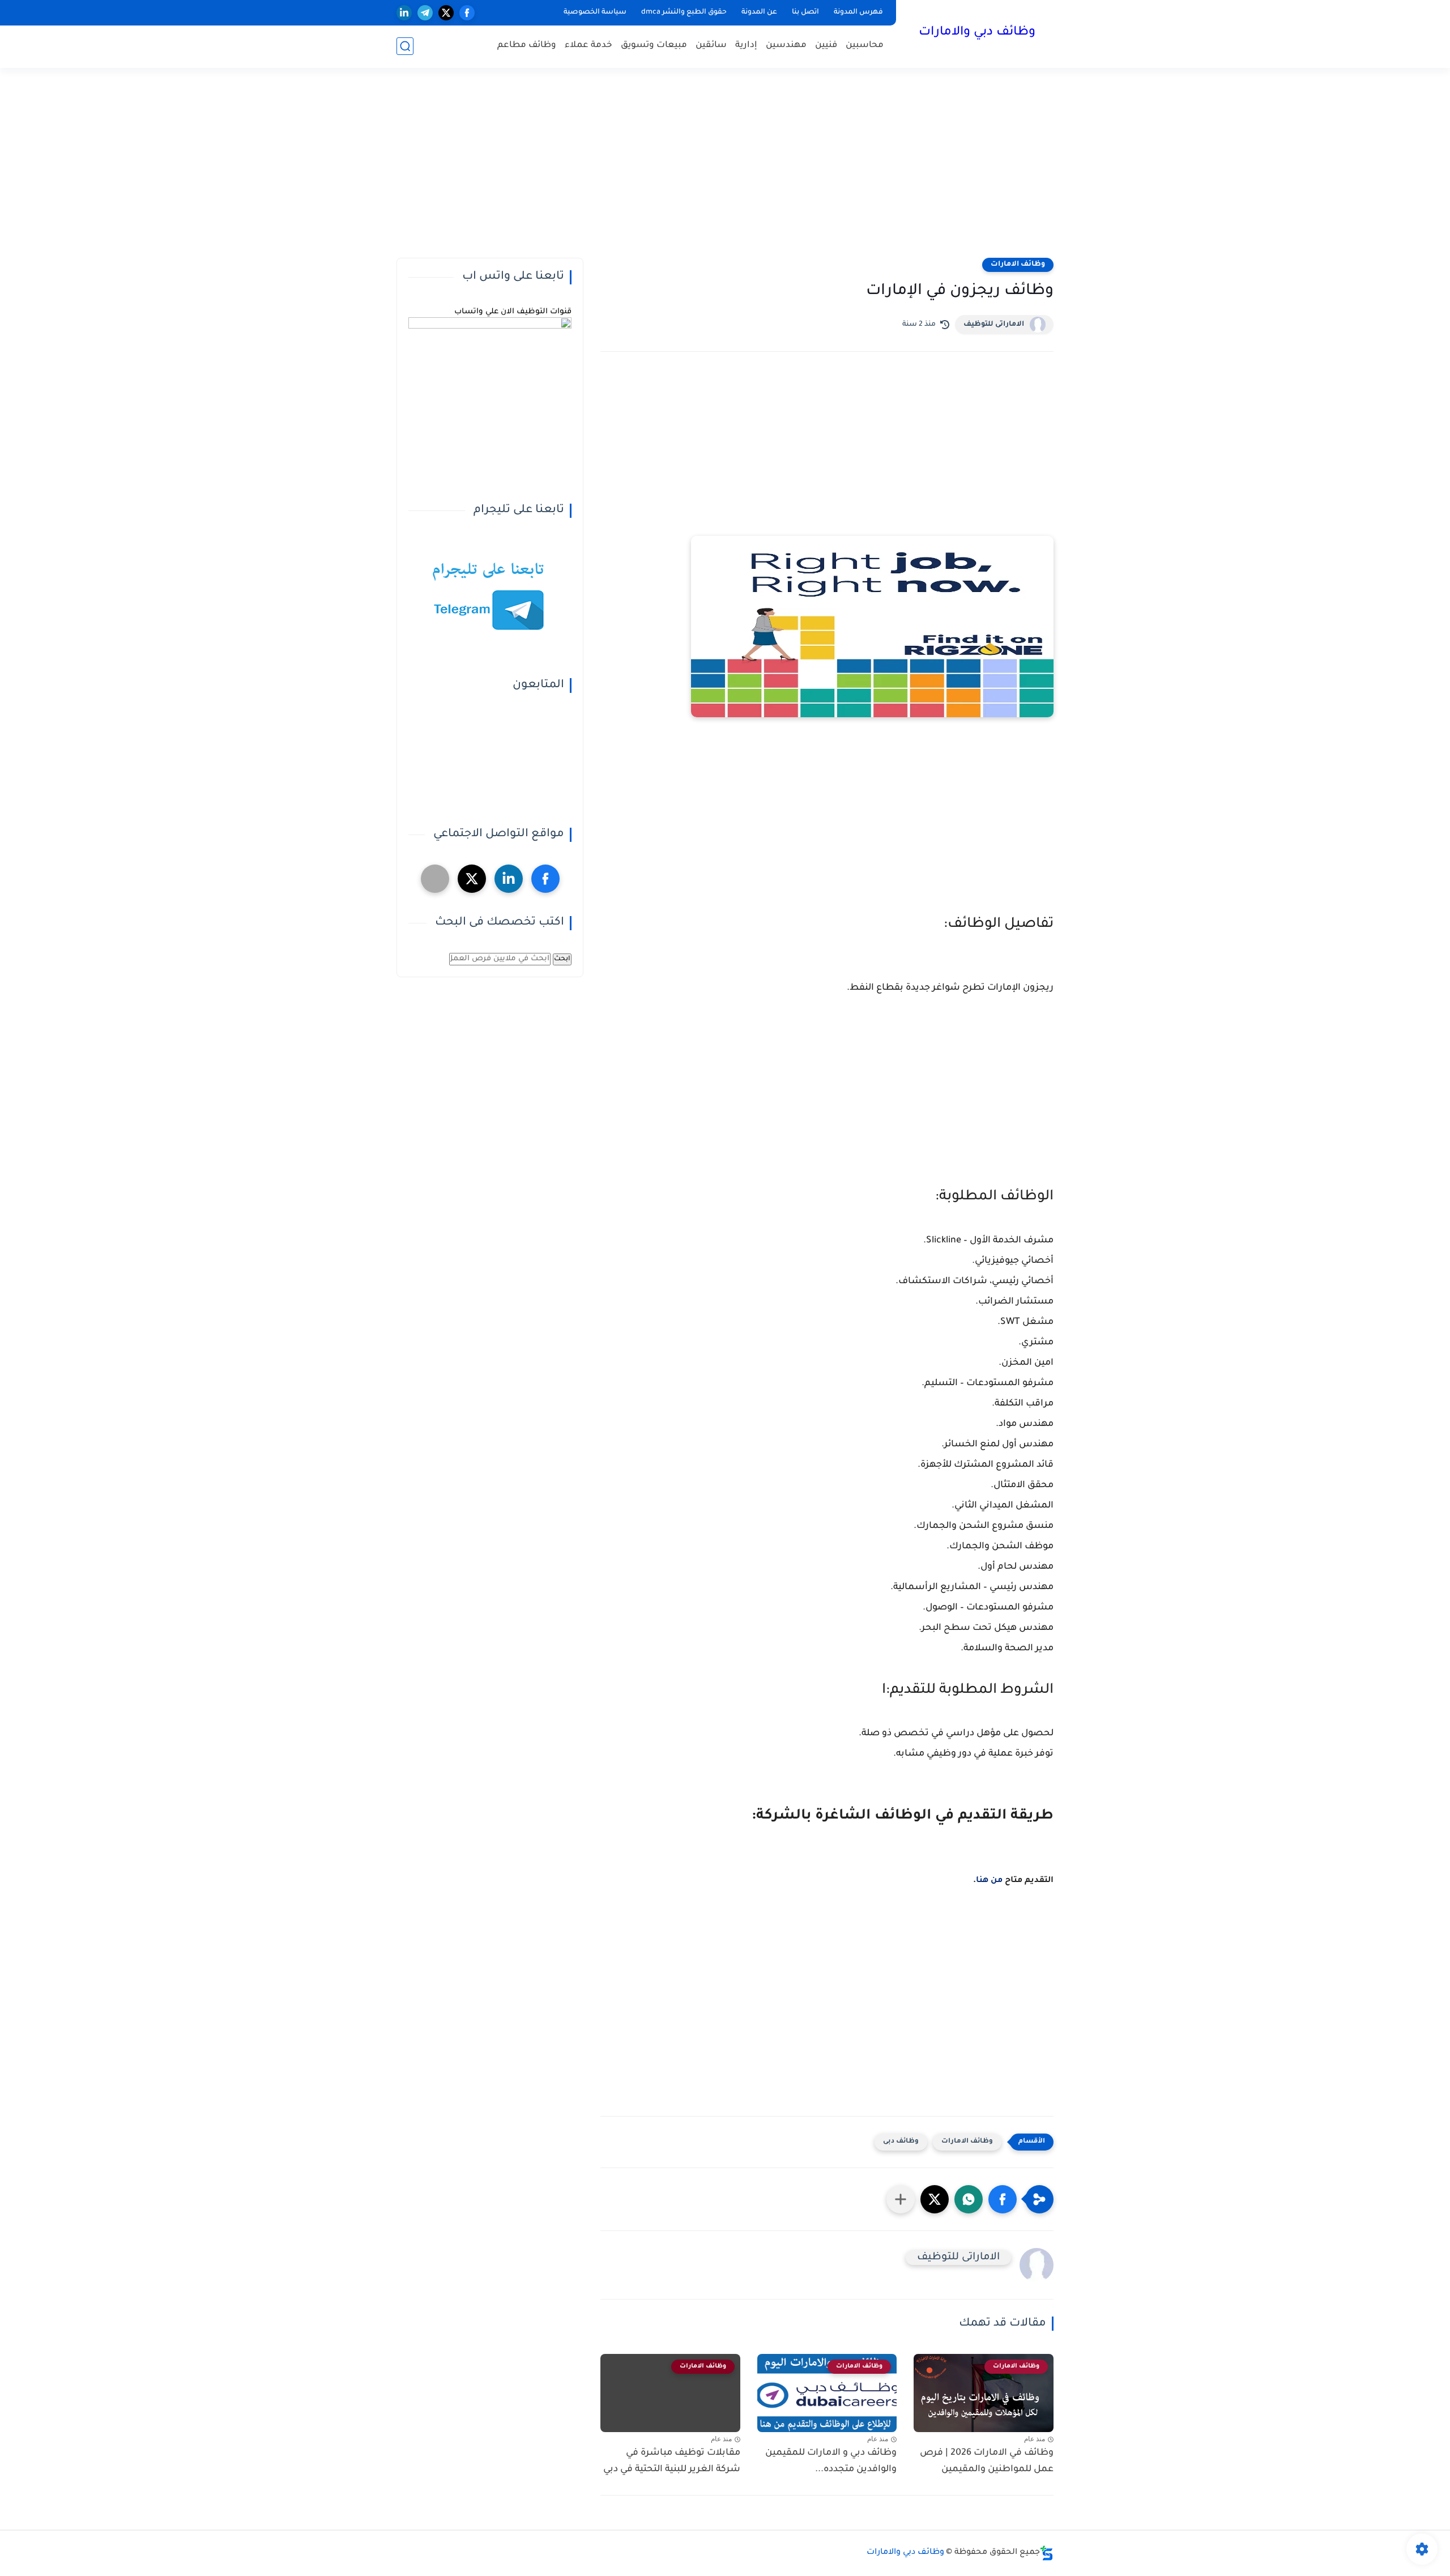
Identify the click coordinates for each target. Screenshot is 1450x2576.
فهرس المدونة (858, 12)
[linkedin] (404, 13)
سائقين (711, 46)
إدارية (746, 46)
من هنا (989, 1881)
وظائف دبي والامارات (977, 33)
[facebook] (467, 13)
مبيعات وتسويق (654, 46)
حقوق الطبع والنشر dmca (684, 12)
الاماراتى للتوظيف (994, 325)
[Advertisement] (725, 170)
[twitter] (446, 13)
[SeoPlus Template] (1047, 2553)
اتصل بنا (805, 12)
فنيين (826, 46)
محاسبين (865, 46)
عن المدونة (759, 12)
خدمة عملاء (588, 46)
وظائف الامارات (1018, 265)
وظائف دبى (901, 2142)
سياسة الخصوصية (595, 12)
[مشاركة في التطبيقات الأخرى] (901, 2199)
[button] (1003, 2199)
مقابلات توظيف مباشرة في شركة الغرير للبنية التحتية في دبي (672, 2461)
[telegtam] (435, 879)
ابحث (562, 959)
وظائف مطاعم (527, 46)
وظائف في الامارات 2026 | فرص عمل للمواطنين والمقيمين (987, 2461)
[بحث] (405, 46)
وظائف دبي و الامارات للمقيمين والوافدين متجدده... (831, 2461)
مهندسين (786, 46)
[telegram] (425, 13)
